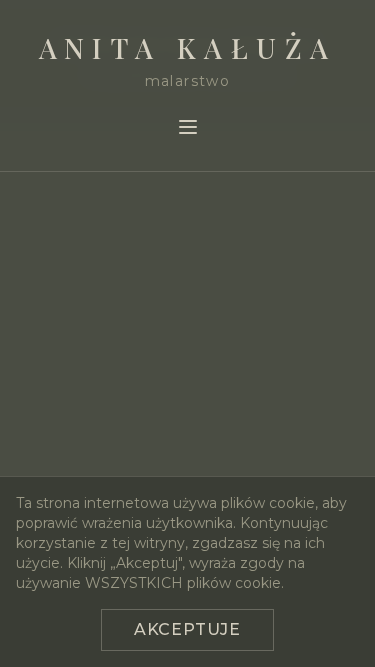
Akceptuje (187, 629)
